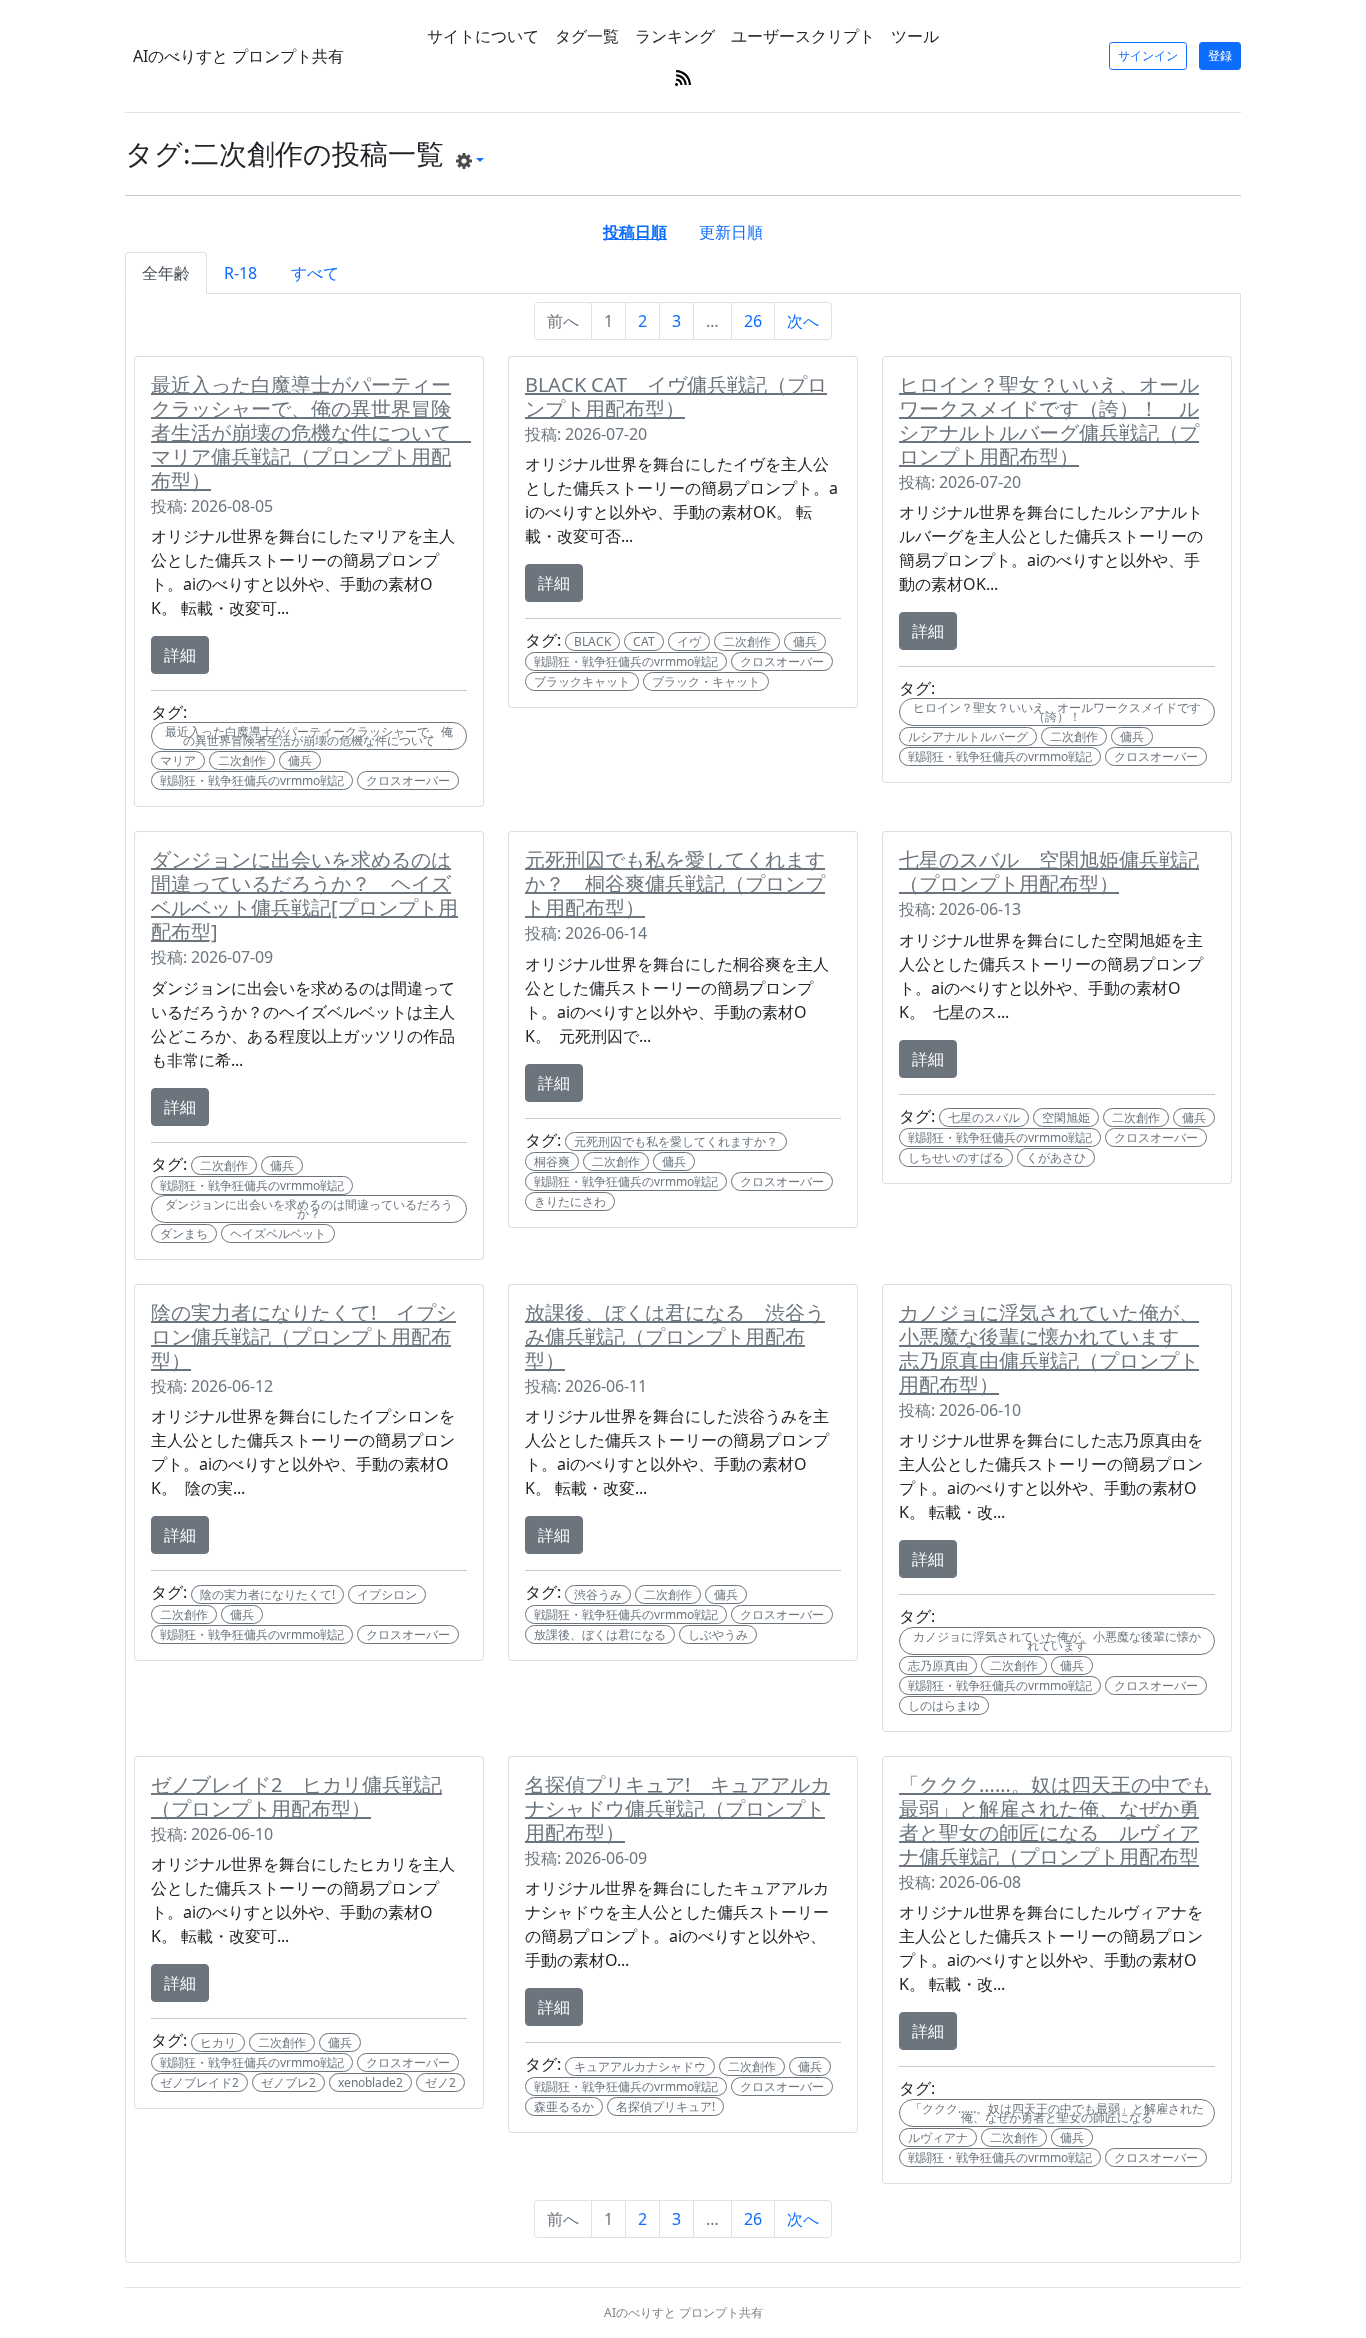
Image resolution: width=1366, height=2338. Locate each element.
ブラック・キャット (706, 681)
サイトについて (483, 36)
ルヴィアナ (938, 2137)
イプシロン (387, 1594)
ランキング (675, 36)
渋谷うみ (598, 1594)
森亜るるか (564, 2106)
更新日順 (731, 232)
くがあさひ (1056, 1157)
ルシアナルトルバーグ (968, 736)
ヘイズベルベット (278, 1233)
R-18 (240, 273)
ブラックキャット (582, 681)
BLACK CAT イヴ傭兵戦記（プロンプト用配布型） (676, 396)
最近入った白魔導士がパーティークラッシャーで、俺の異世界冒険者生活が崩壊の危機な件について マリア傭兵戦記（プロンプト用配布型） (311, 432)
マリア (178, 760)
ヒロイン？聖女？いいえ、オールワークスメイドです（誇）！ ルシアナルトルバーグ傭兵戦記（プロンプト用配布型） (1049, 420)
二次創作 (242, 760)
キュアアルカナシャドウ (640, 2066)
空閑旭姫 (1066, 1117)
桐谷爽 (552, 1161)
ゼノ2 (440, 2082)
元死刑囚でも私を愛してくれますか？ (676, 1141)
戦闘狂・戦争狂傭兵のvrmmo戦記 (252, 780)
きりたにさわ (570, 1201)
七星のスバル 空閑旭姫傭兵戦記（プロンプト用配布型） (1049, 871)
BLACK (592, 641)
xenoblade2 (370, 2082)
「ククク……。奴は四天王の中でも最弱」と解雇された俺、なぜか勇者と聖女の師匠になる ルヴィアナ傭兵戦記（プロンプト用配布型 (1055, 1820)
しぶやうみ (718, 1634)
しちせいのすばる (956, 1157)
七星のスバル (984, 1117)
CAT (644, 641)
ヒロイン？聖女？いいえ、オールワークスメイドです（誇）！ (1057, 712)
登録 (1220, 55)
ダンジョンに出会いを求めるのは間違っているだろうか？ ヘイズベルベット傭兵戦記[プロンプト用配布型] (304, 895)
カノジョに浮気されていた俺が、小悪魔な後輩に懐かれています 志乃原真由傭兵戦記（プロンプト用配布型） (1049, 1348)
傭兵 (300, 760)
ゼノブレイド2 (199, 2082)
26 (753, 321)
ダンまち (184, 1233)
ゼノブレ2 (288, 2082)
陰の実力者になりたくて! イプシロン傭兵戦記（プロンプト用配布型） (303, 1336)
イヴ (689, 641)
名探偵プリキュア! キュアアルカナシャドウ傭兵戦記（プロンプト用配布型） (677, 1808)
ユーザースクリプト (803, 36)
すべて (315, 273)
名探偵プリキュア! (665, 2106)
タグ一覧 (587, 36)
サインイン (1148, 55)
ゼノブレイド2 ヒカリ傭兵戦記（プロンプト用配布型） (296, 1796)
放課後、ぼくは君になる (600, 1634)
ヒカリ (218, 2042)
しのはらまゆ (944, 1705)
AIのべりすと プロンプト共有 (238, 56)
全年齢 (166, 273)
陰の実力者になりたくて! (267, 1594)
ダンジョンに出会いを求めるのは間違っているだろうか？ (309, 1209)
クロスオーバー (408, 780)
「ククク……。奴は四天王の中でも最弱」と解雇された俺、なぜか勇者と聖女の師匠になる (1057, 2113)
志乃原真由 (938, 1665)
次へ (803, 321)
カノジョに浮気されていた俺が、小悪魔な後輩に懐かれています (1057, 1641)
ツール (915, 36)
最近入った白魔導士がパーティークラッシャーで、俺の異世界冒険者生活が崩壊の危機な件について (309, 736)
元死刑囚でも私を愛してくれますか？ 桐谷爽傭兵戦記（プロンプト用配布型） (675, 883)
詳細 (180, 655)
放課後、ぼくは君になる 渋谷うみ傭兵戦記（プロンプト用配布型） (675, 1336)
